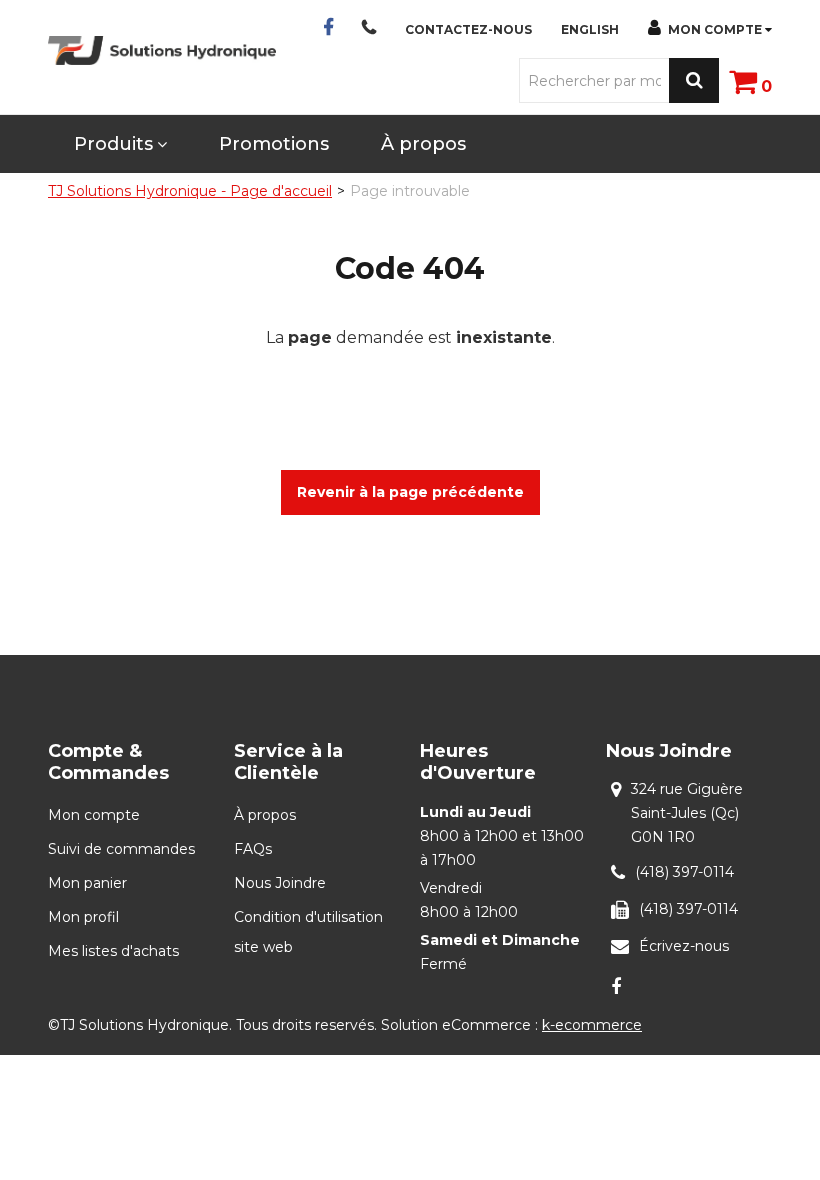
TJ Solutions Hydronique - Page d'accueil (190, 191)
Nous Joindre (280, 883)
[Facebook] (616, 986)
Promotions (274, 144)
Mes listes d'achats (113, 951)
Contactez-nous (468, 29)
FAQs (253, 849)
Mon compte (715, 29)
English (590, 29)
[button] (750, 81)
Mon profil (83, 917)
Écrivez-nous (684, 946)
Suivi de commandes (121, 849)
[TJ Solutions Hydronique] (162, 50)
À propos (423, 144)
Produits (113, 144)
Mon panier (87, 883)
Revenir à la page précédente (410, 492)
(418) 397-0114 (684, 872)
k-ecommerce (592, 1025)
